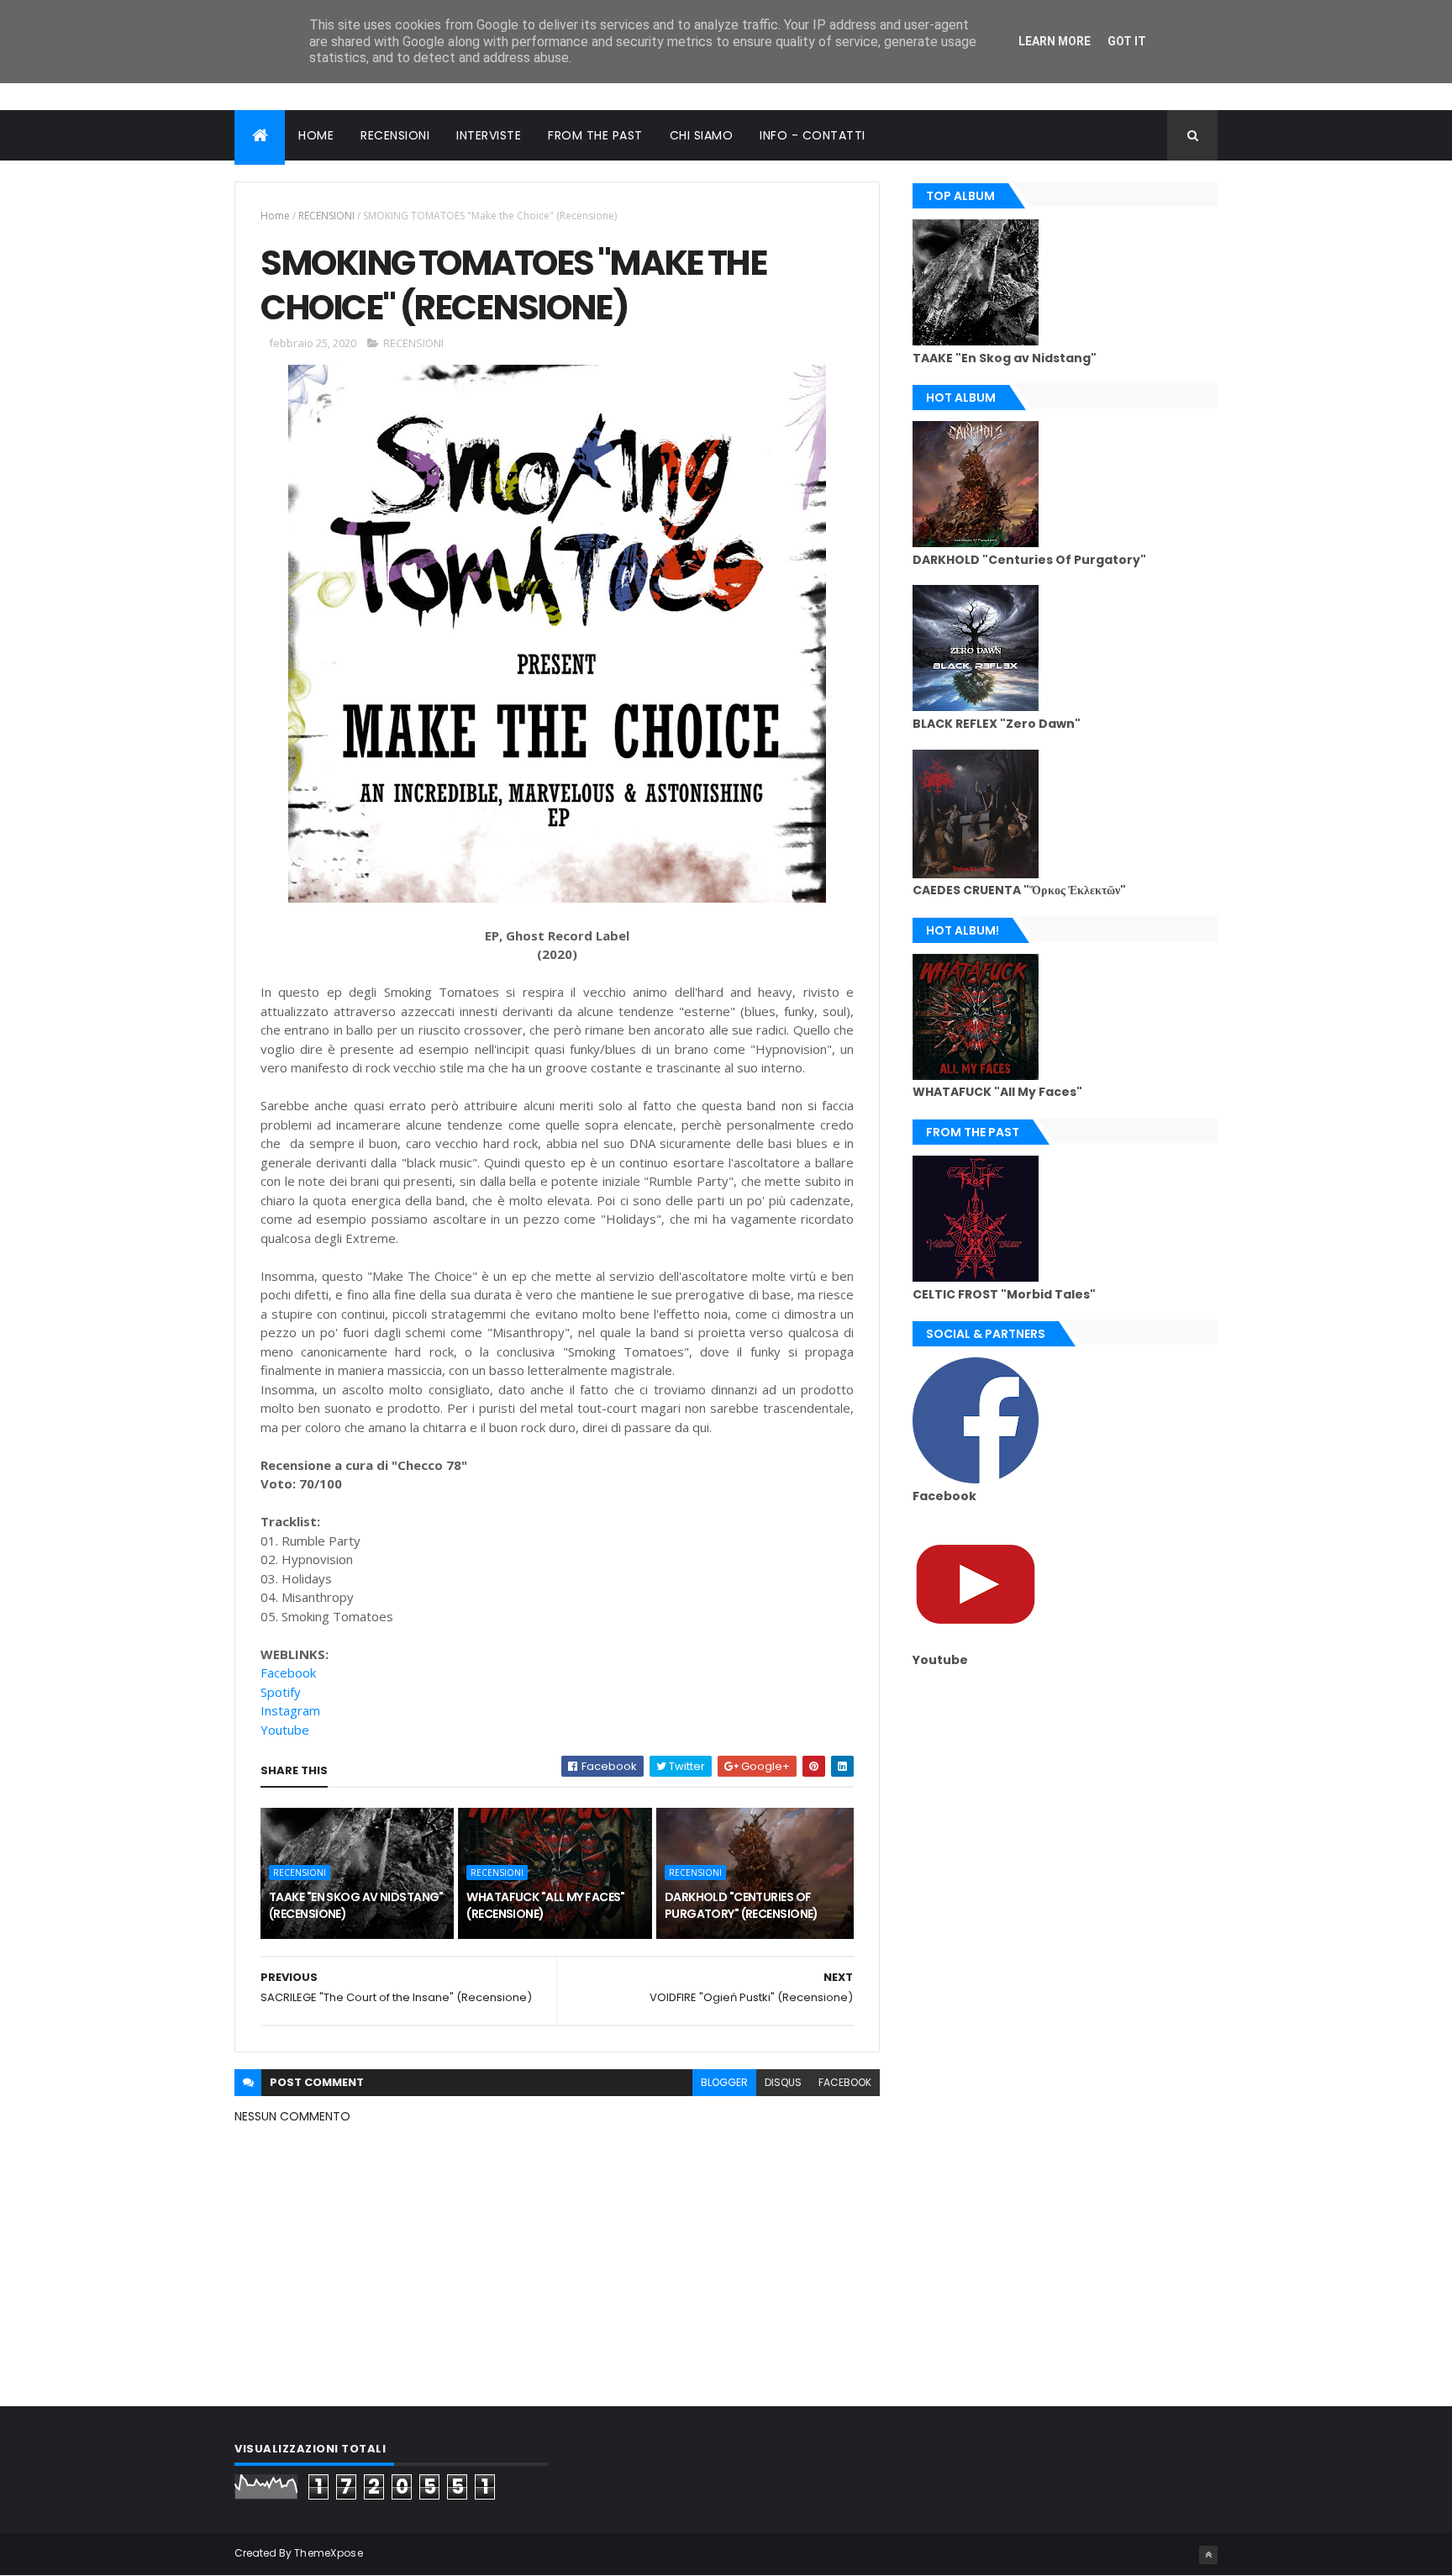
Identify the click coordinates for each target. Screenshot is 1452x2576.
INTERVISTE (489, 135)
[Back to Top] (1208, 2555)
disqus (783, 2082)
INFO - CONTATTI (813, 135)
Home (275, 216)
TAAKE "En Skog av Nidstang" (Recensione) (356, 1905)
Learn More (1055, 41)
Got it (1127, 41)
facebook (845, 2082)
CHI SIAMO (702, 135)
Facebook (288, 1673)
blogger (724, 2082)
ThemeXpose (329, 2553)
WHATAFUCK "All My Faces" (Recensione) (546, 1905)
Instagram (290, 1710)
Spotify (281, 1692)
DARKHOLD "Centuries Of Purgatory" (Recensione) (742, 1905)
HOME (316, 135)
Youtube (285, 1730)
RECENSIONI (395, 135)
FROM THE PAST (595, 135)
